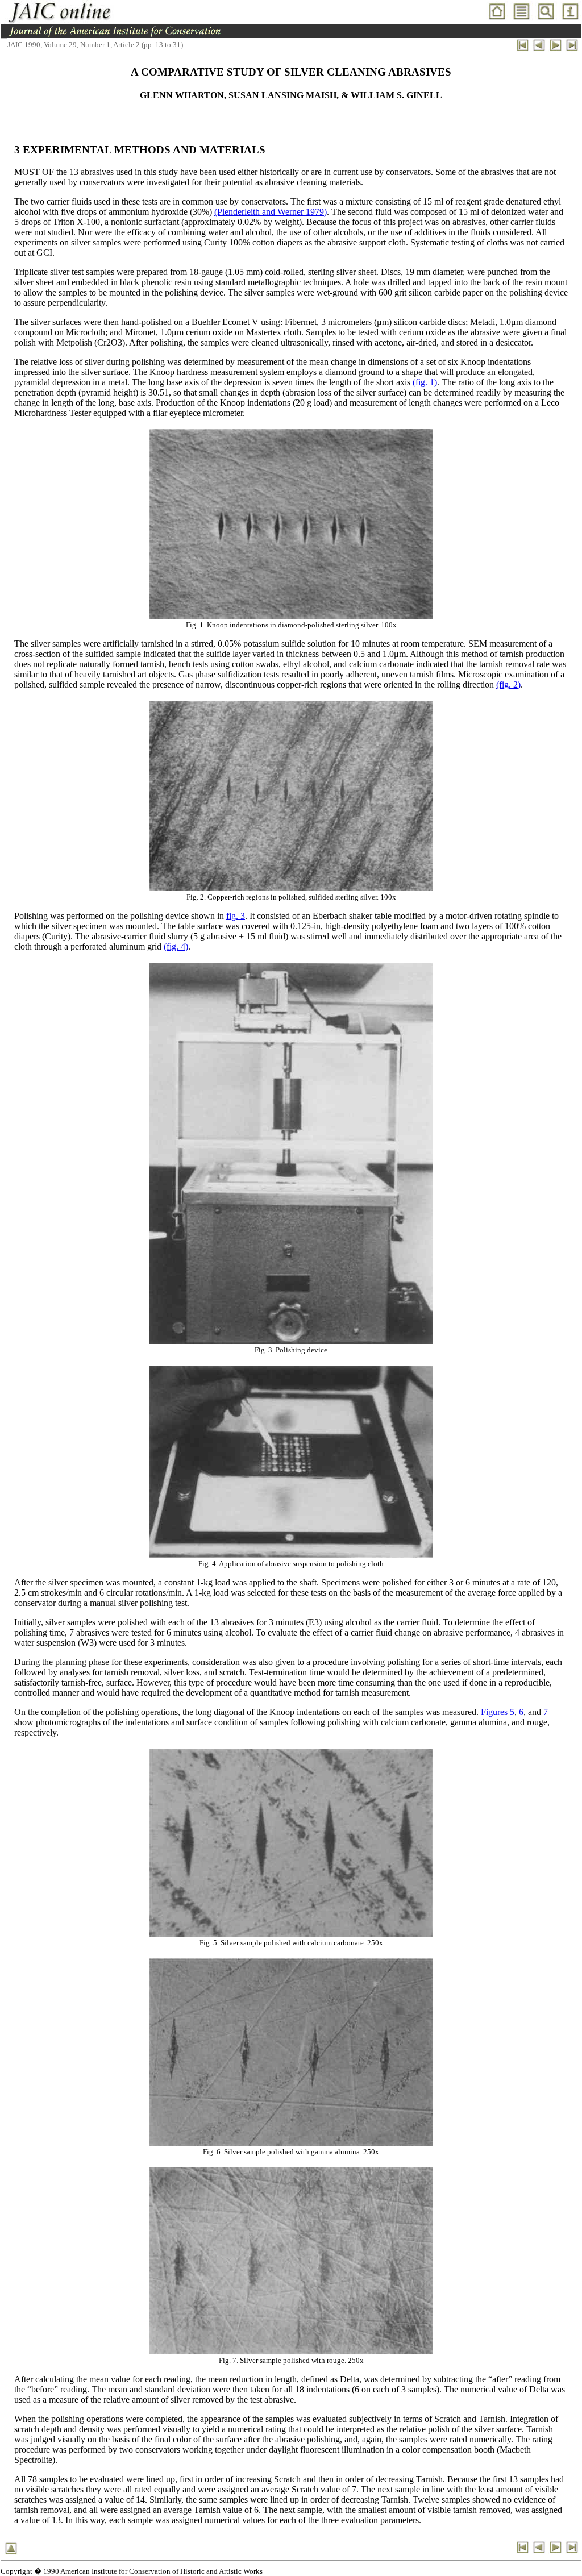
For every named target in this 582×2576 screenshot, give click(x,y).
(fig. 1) (425, 382)
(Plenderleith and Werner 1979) (271, 212)
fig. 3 (236, 916)
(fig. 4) (176, 946)
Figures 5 (498, 1712)
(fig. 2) (508, 684)
